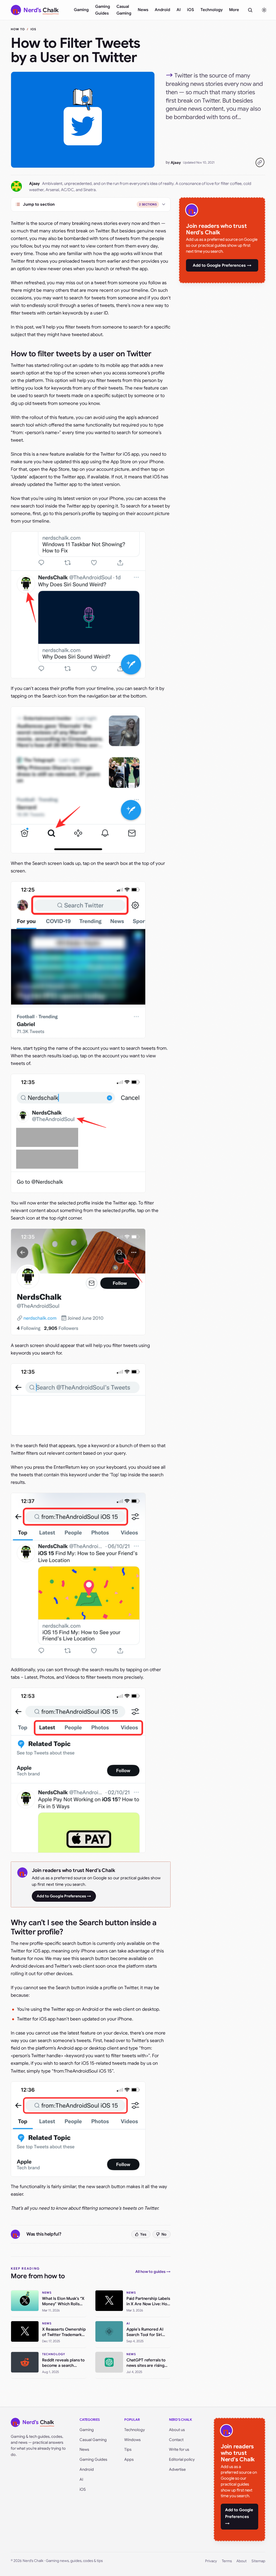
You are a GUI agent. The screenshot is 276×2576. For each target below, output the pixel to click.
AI (179, 10)
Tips (128, 2449)
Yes (143, 2234)
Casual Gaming (124, 10)
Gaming (81, 10)
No (164, 2234)
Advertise (177, 2469)
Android (162, 10)
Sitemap (258, 2561)
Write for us (179, 2449)
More (234, 10)
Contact (176, 2440)
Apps (129, 2459)
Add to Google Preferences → (64, 1896)
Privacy (211, 2561)
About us (177, 2430)
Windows (132, 2440)
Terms (227, 2561)
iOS (191, 10)
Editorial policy (182, 2459)
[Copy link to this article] (260, 163)
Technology (212, 10)
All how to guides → (153, 2272)
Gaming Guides (103, 10)
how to (18, 29)
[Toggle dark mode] (264, 10)
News (143, 10)
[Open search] (250, 10)
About (241, 2561)
